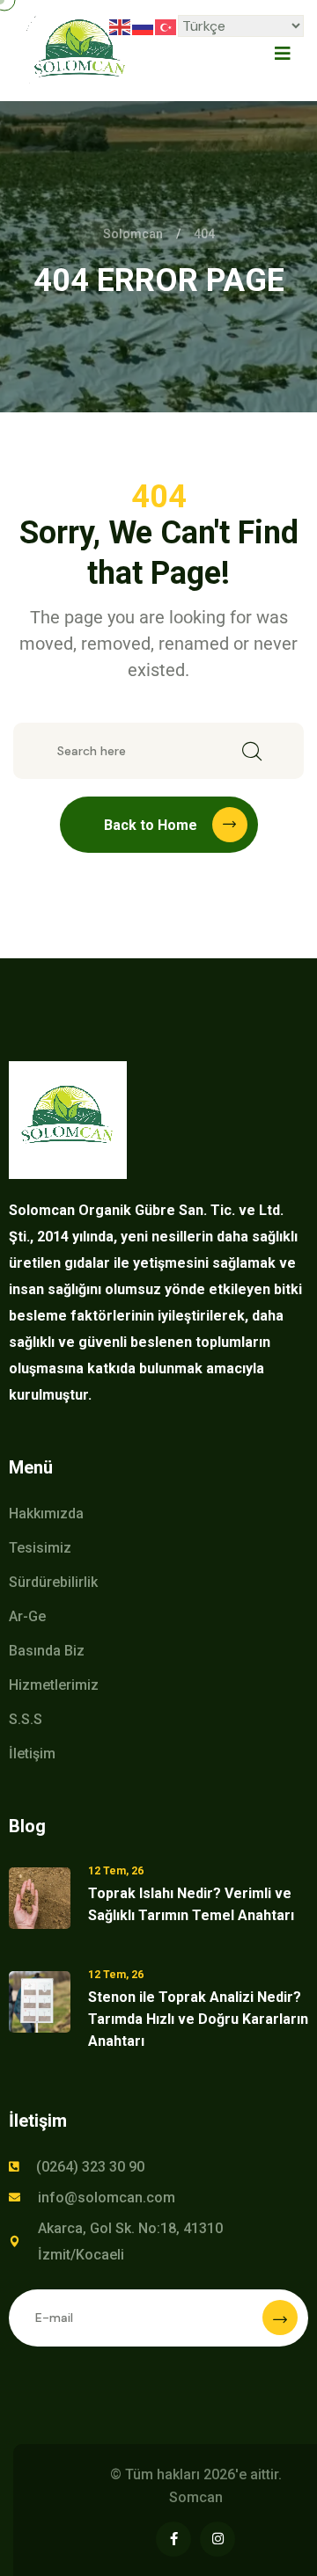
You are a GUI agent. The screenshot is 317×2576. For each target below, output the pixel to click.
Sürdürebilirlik (53, 1582)
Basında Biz (47, 1651)
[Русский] (144, 26)
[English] (121, 26)
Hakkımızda (46, 1514)
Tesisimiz (40, 1548)
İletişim (32, 1754)
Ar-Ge (27, 1616)
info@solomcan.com (107, 2198)
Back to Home (151, 825)
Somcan (196, 2497)
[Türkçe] (166, 26)
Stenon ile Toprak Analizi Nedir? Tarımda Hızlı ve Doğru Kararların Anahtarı (198, 2019)
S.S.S (26, 1719)
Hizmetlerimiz (54, 1685)
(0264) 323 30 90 (90, 2167)
